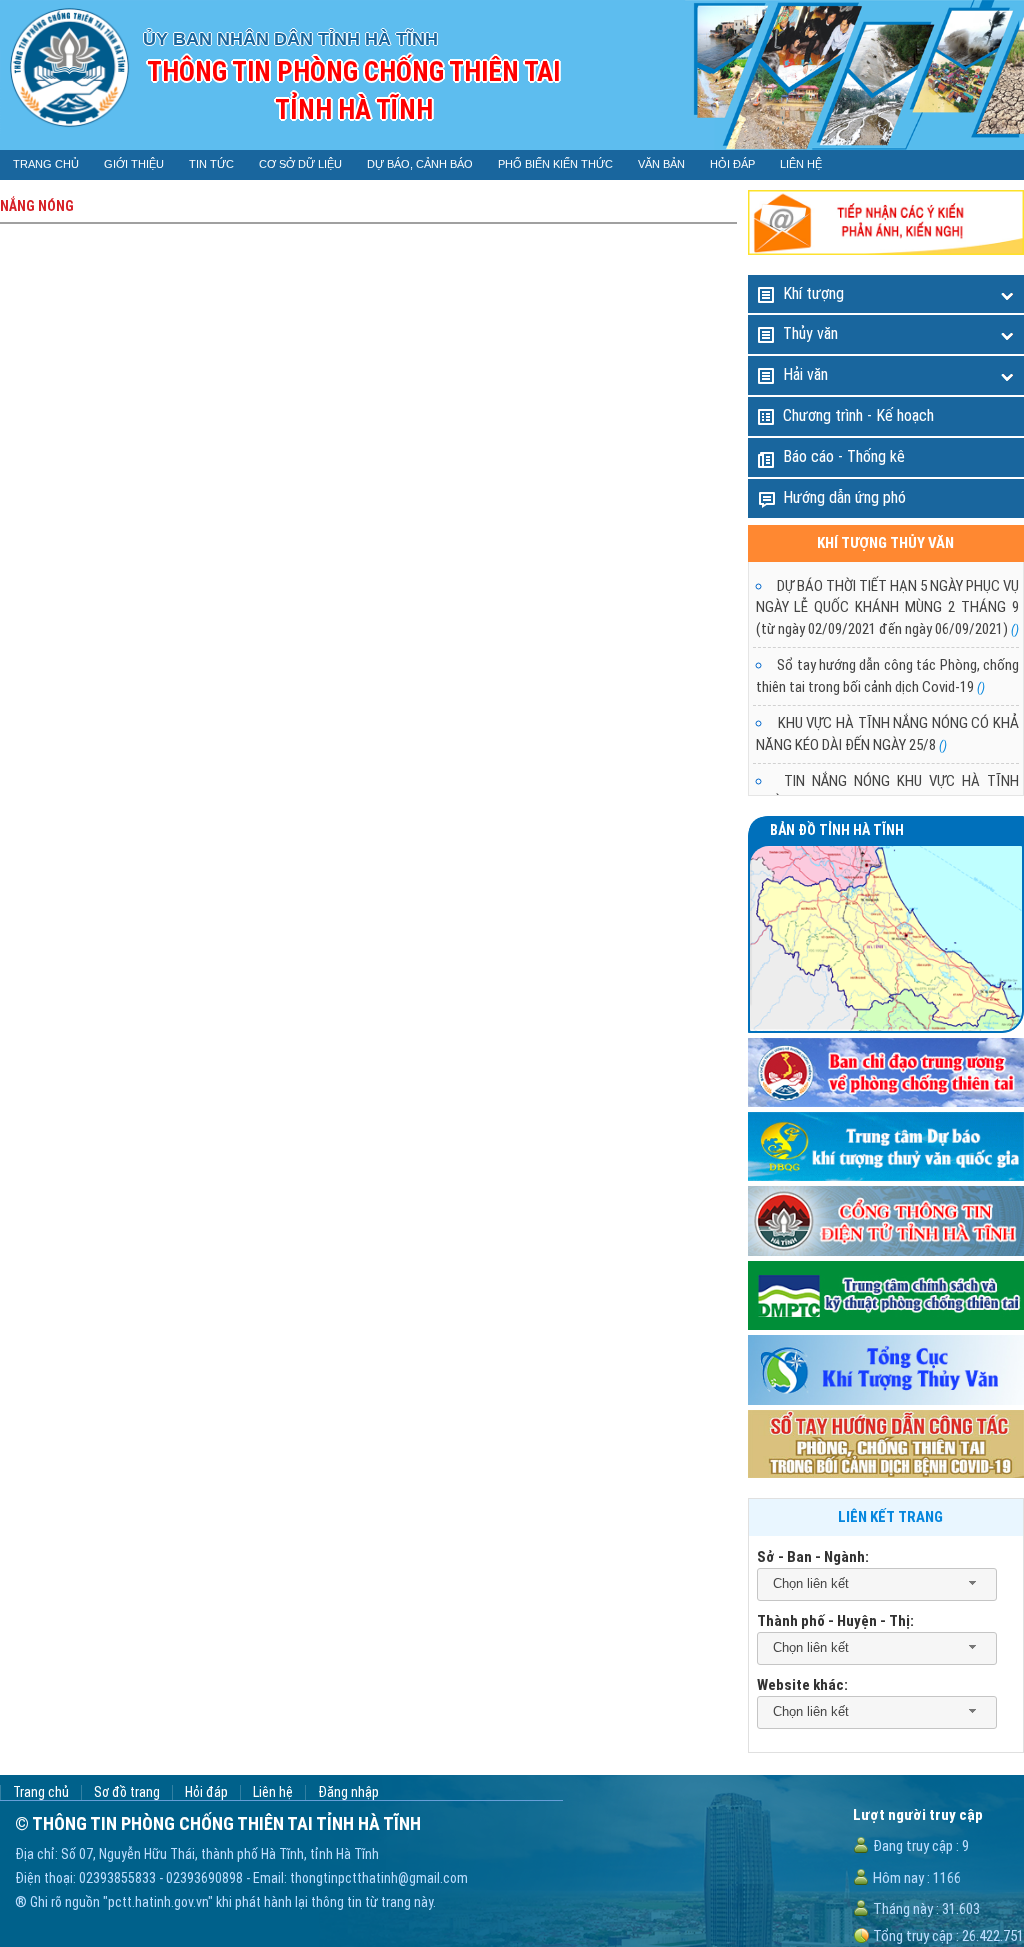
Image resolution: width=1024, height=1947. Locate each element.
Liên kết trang (890, 1517)
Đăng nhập (348, 1792)
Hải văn (805, 374)
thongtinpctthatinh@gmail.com (379, 1878)
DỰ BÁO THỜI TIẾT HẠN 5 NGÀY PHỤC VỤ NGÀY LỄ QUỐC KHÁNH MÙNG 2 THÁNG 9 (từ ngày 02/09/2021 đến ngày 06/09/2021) (887, 607)
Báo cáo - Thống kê (844, 456)
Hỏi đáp (206, 1792)
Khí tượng (813, 293)
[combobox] (877, 1584)
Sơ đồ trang (127, 1792)
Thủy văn (810, 333)
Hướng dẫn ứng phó (844, 497)
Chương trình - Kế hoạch (858, 415)
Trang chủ (41, 1792)
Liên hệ (273, 1792)
